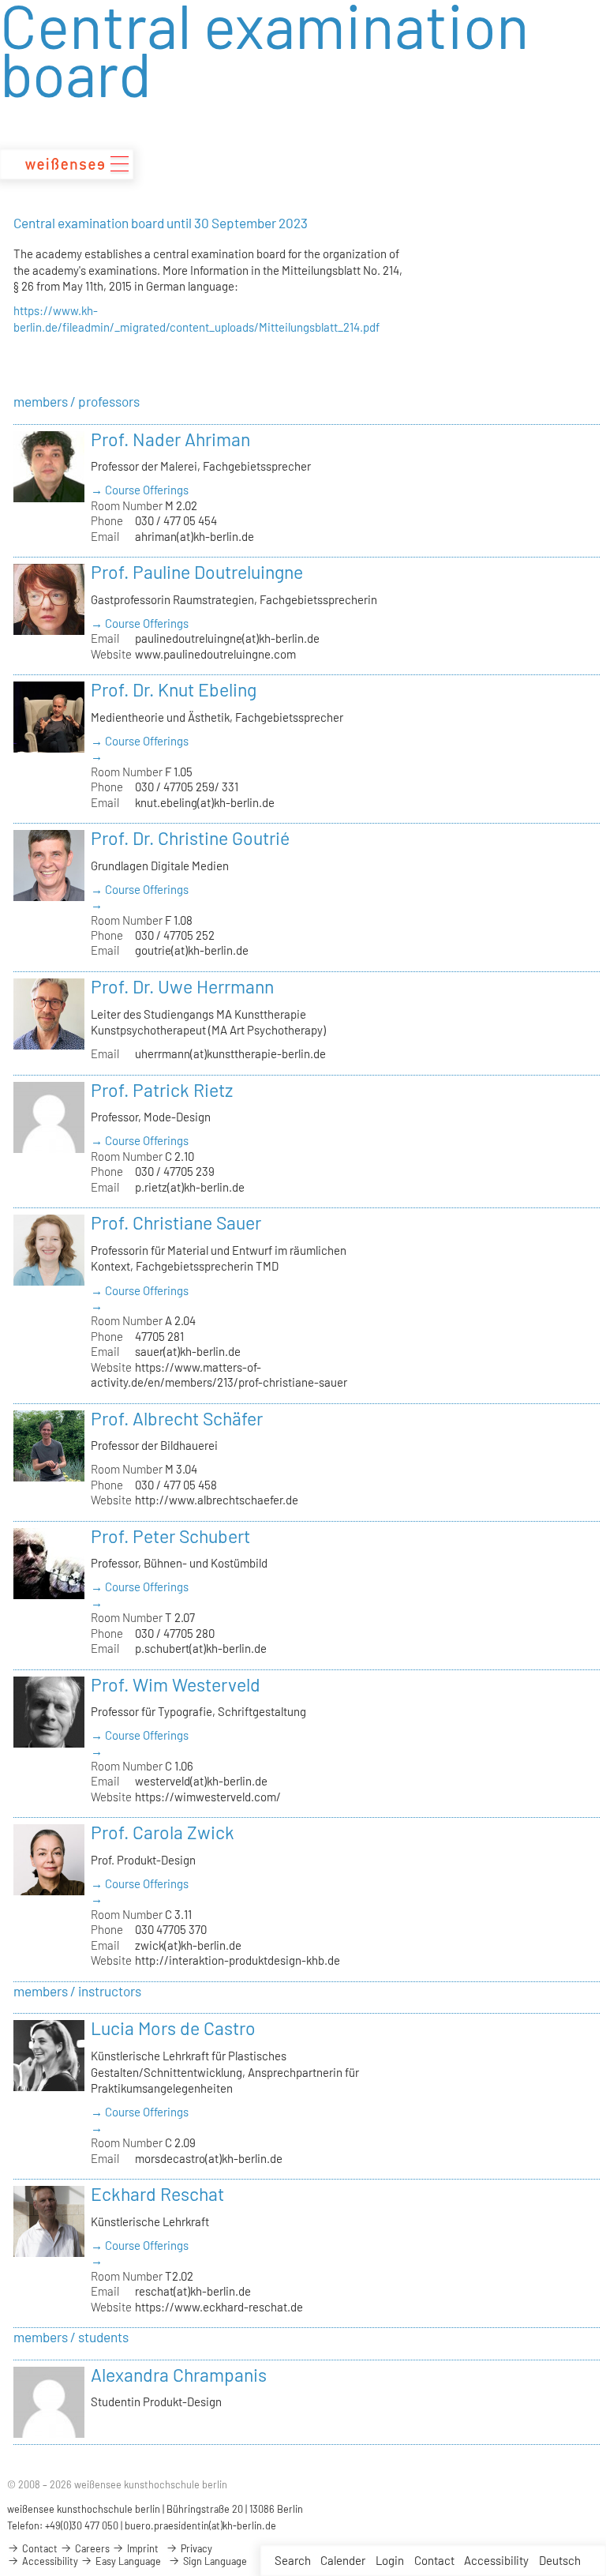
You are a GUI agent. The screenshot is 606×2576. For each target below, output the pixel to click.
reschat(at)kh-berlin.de (193, 2291)
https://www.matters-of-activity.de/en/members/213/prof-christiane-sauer (219, 1374)
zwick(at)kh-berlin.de (188, 1945)
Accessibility (496, 2560)
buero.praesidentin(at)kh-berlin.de (200, 2525)
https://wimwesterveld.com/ (208, 1797)
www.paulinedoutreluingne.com (215, 654)
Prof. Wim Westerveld (176, 1684)
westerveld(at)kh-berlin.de (201, 1781)
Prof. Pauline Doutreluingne (197, 572)
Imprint (142, 2548)
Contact (434, 2560)
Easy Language (127, 2561)
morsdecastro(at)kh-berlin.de (209, 2158)
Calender (343, 2560)
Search (293, 2560)
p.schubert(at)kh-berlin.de (201, 1648)
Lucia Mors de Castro (173, 2028)
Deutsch (560, 2560)
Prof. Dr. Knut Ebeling (174, 689)
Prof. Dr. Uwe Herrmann (182, 986)
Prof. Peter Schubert (170, 1536)
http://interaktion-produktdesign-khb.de (238, 1960)
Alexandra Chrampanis (179, 2375)
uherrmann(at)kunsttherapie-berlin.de (230, 1053)
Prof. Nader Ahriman (170, 439)
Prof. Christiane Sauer (176, 1222)
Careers (91, 2548)
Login (390, 2560)
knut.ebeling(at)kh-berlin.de (205, 802)
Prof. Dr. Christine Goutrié (190, 838)
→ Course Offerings (140, 490)
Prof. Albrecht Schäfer (177, 1418)
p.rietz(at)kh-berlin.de (190, 1187)
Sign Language (214, 2561)
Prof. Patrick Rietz (162, 1090)
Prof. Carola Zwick (163, 1832)
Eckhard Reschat (157, 2194)
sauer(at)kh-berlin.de (188, 1351)
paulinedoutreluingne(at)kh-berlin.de (227, 638)
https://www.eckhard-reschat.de (219, 2307)
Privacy (195, 2548)
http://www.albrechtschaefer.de (217, 1500)
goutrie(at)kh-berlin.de (192, 950)
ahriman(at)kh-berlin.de (195, 536)
